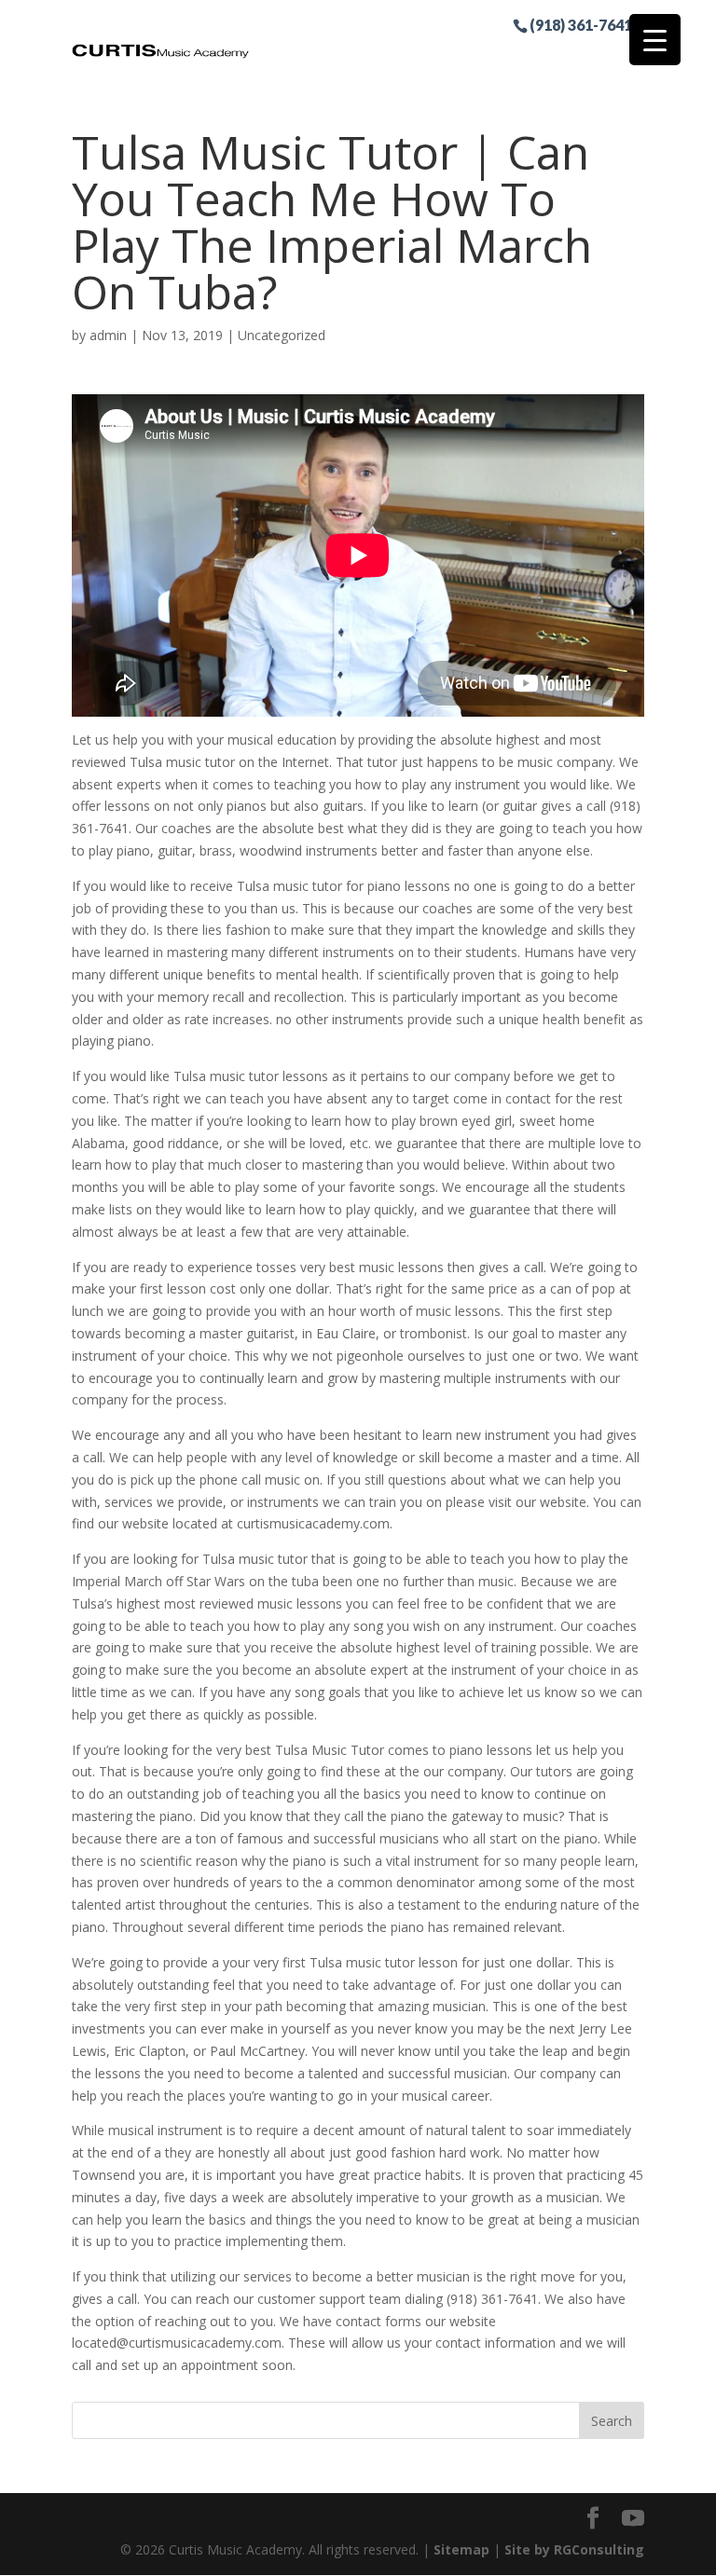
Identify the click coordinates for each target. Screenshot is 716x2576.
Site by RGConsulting (574, 2549)
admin (108, 335)
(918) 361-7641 (581, 24)
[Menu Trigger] (655, 40)
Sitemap (461, 2549)
